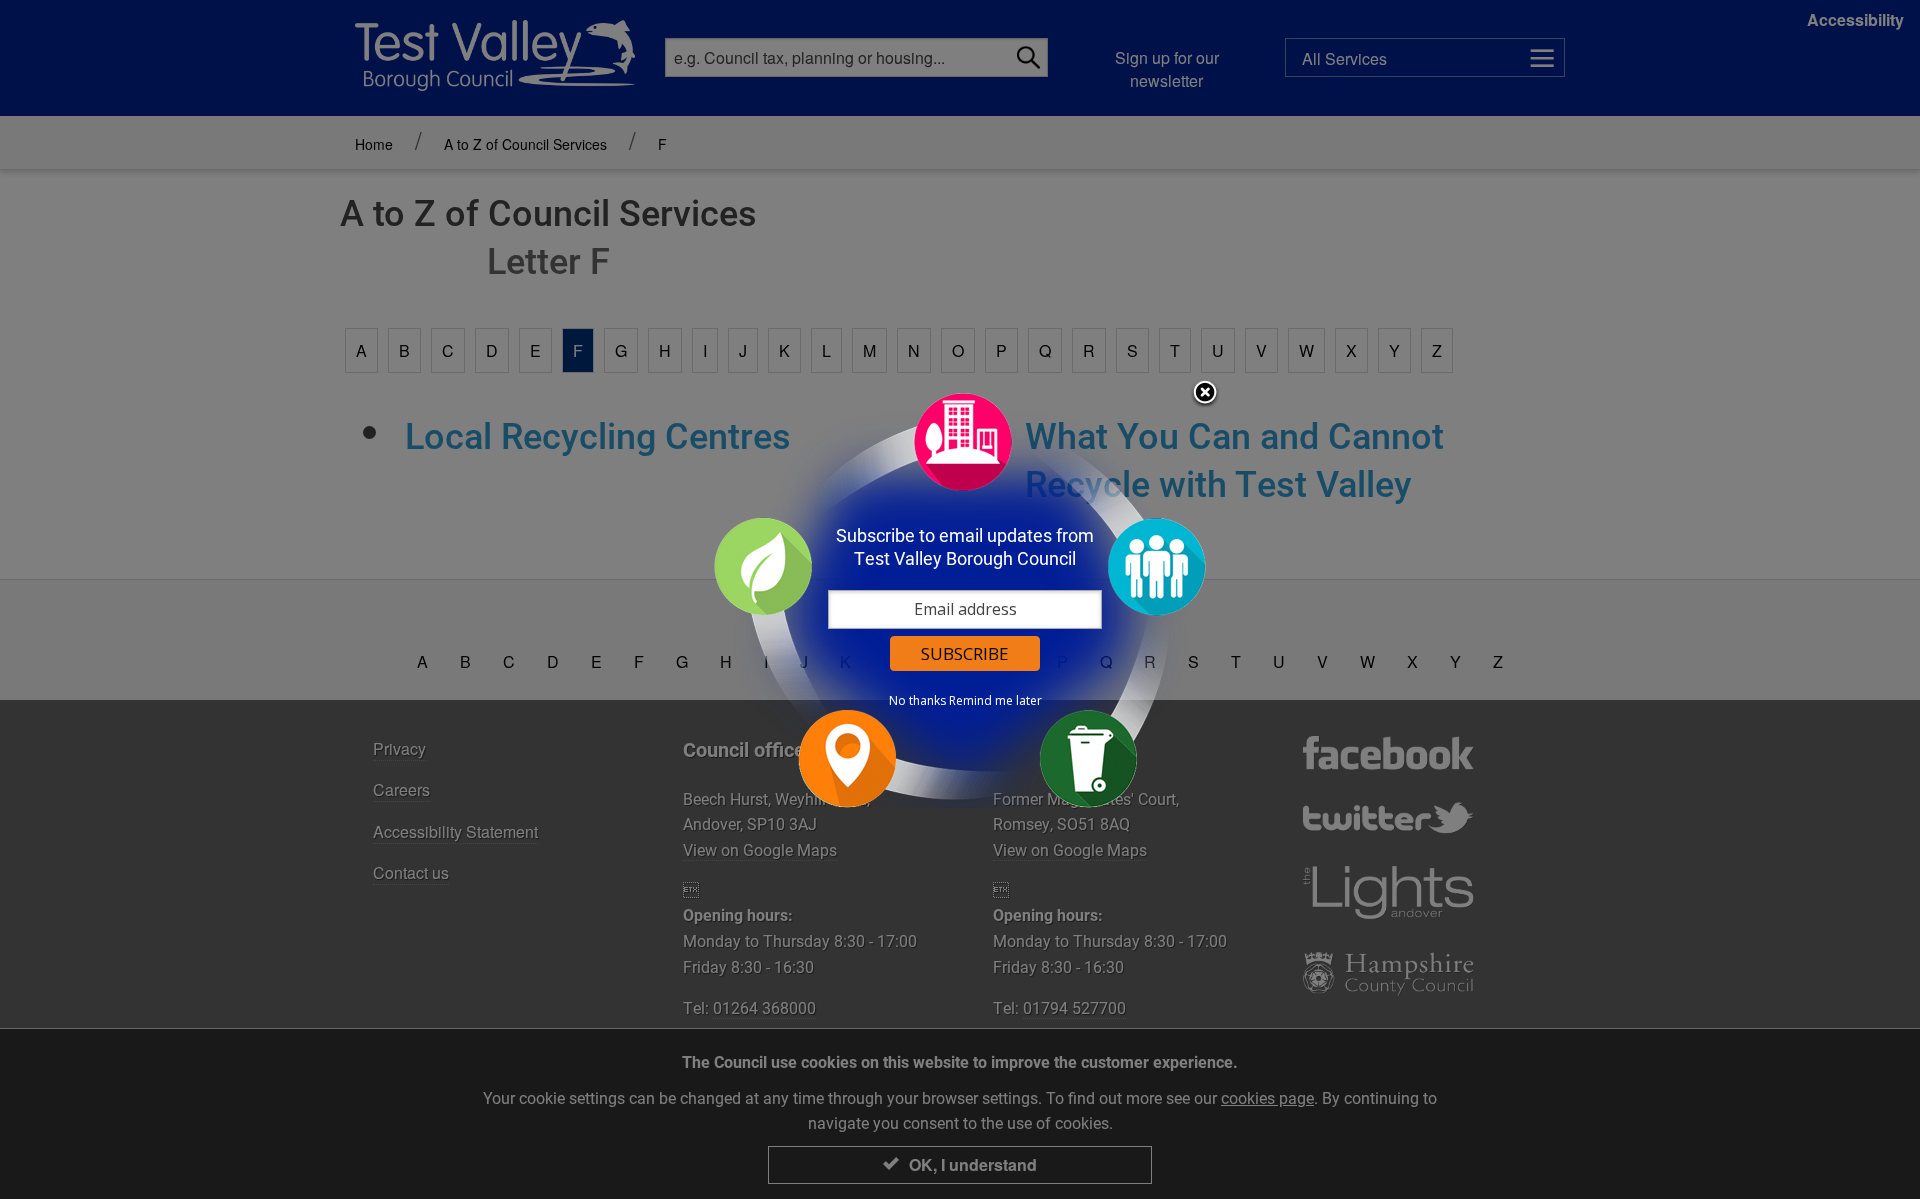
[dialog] (960, 599)
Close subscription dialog (1205, 394)
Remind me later (995, 701)
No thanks (917, 701)
